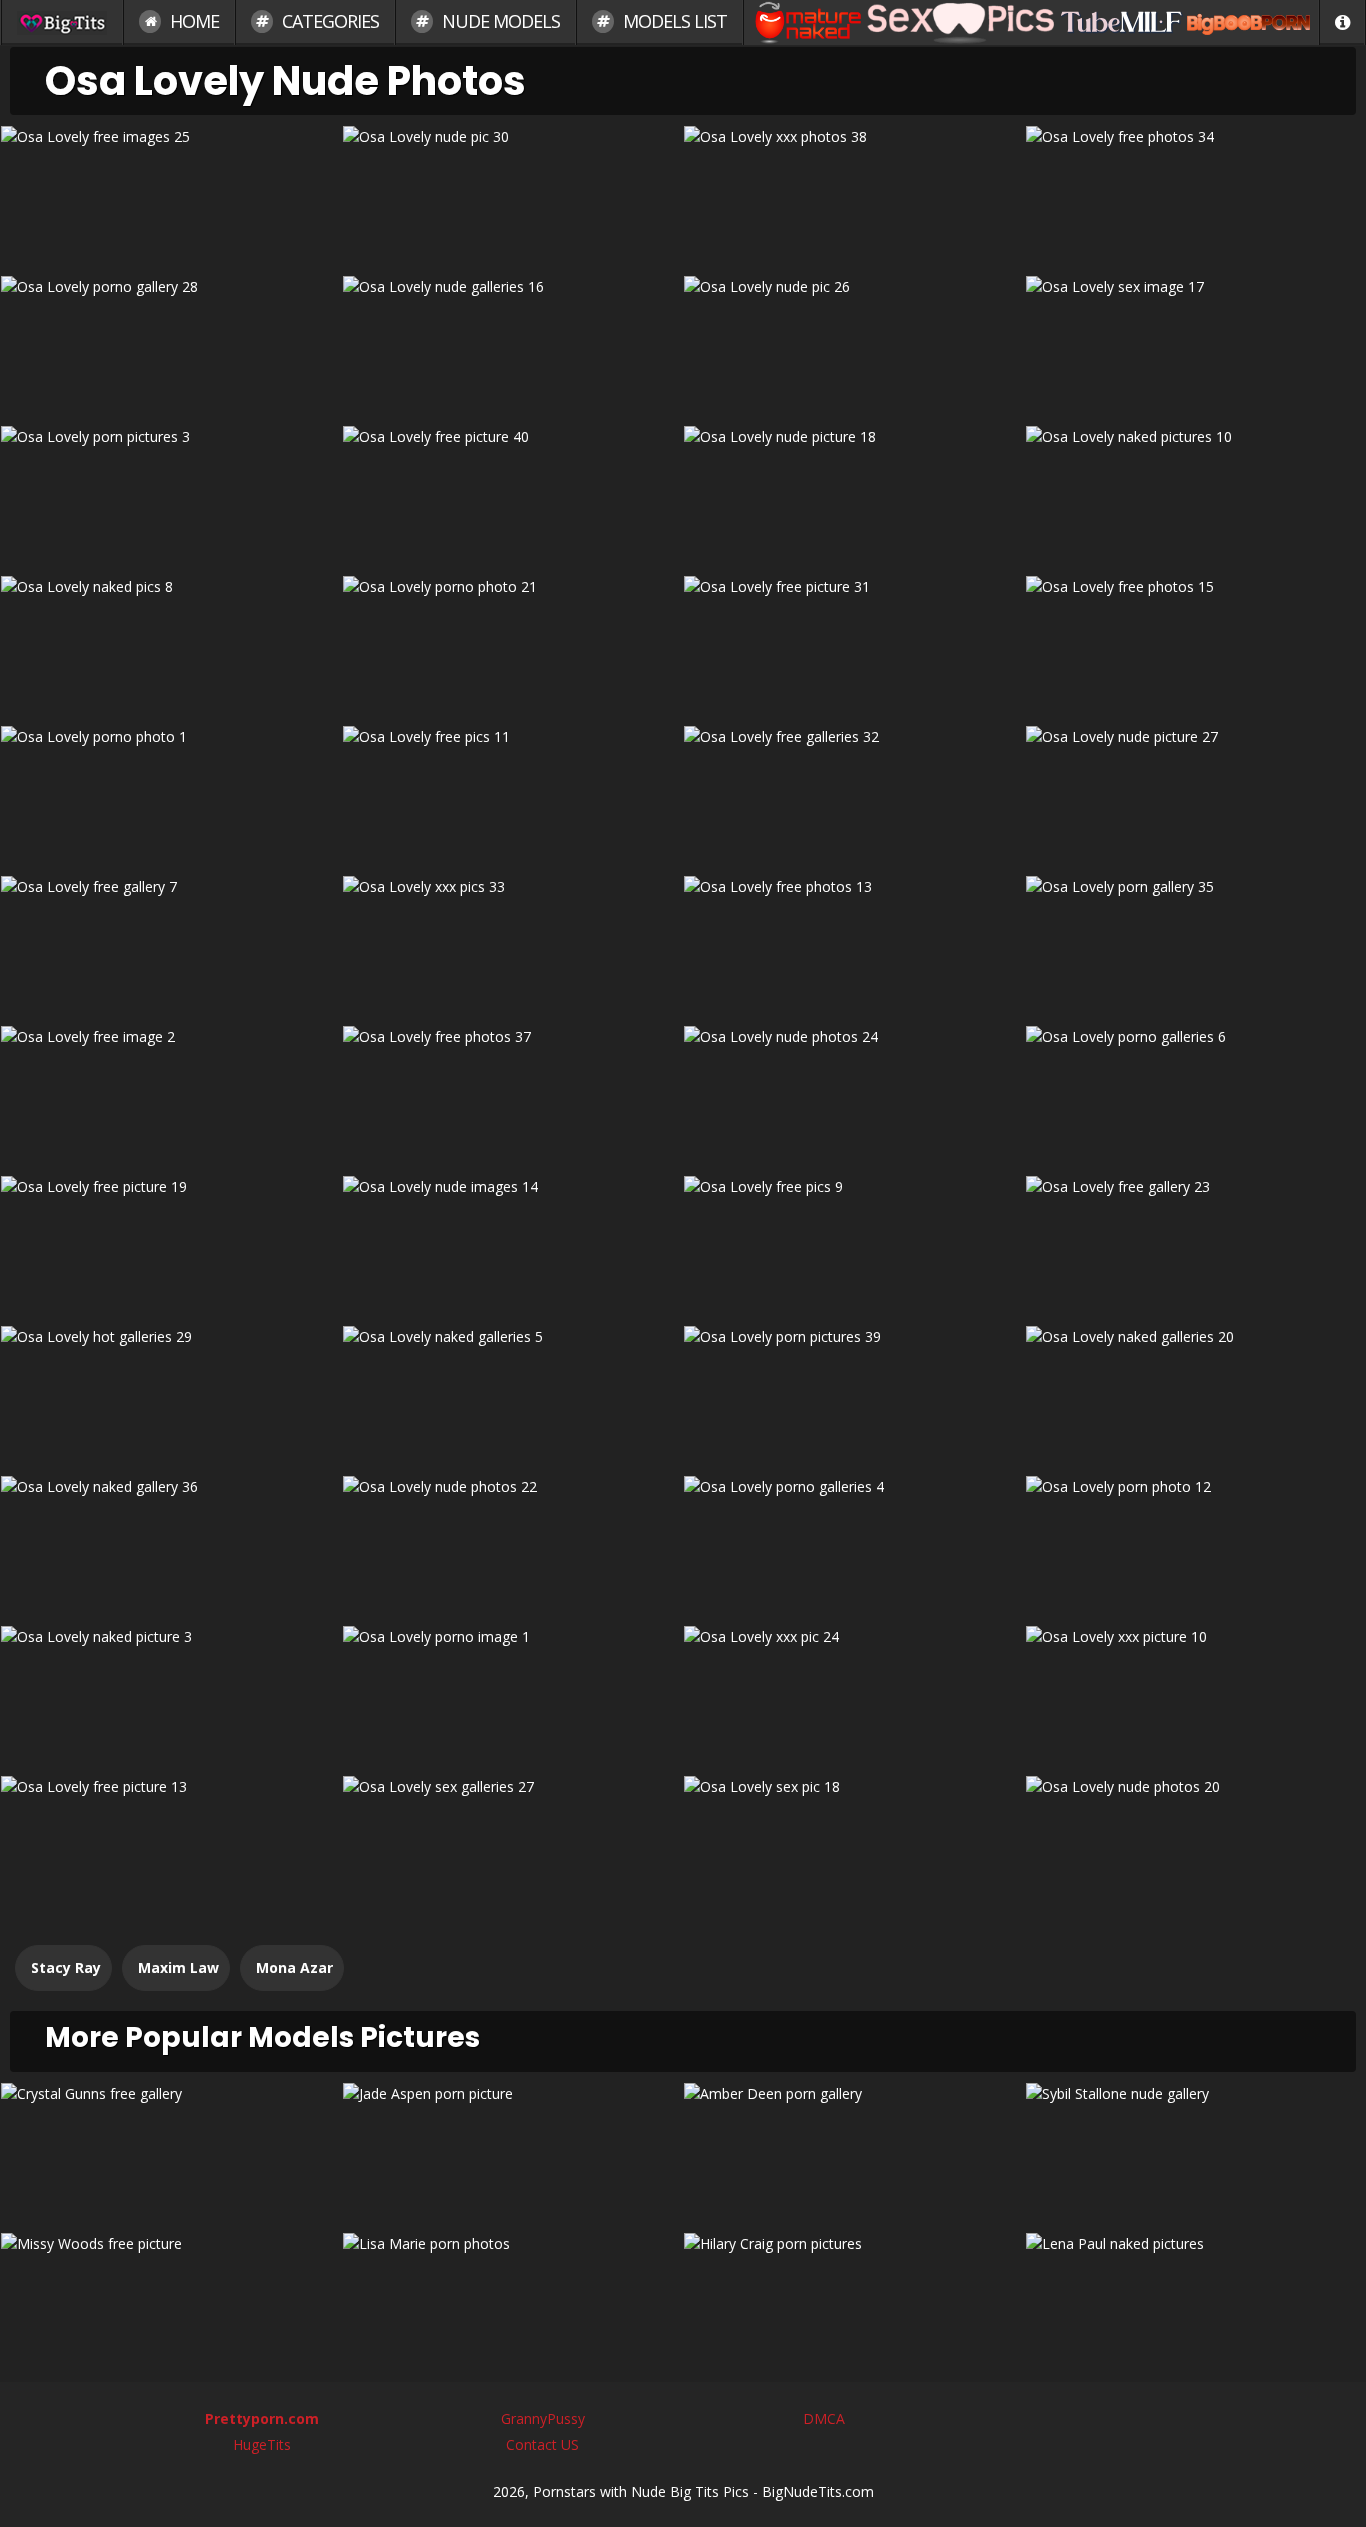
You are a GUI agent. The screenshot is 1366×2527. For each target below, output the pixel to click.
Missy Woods (171, 2300)
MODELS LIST (673, 21)
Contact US (542, 2444)
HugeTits (262, 2444)
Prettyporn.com (262, 2418)
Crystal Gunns (171, 2150)
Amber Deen (853, 2150)
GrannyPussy (543, 2418)
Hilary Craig (853, 2300)
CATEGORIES (328, 21)
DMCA (824, 2418)
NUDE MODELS (499, 21)
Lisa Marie (512, 2300)
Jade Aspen (512, 2150)
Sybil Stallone (1195, 2150)
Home (192, 21)
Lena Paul (1195, 2300)
